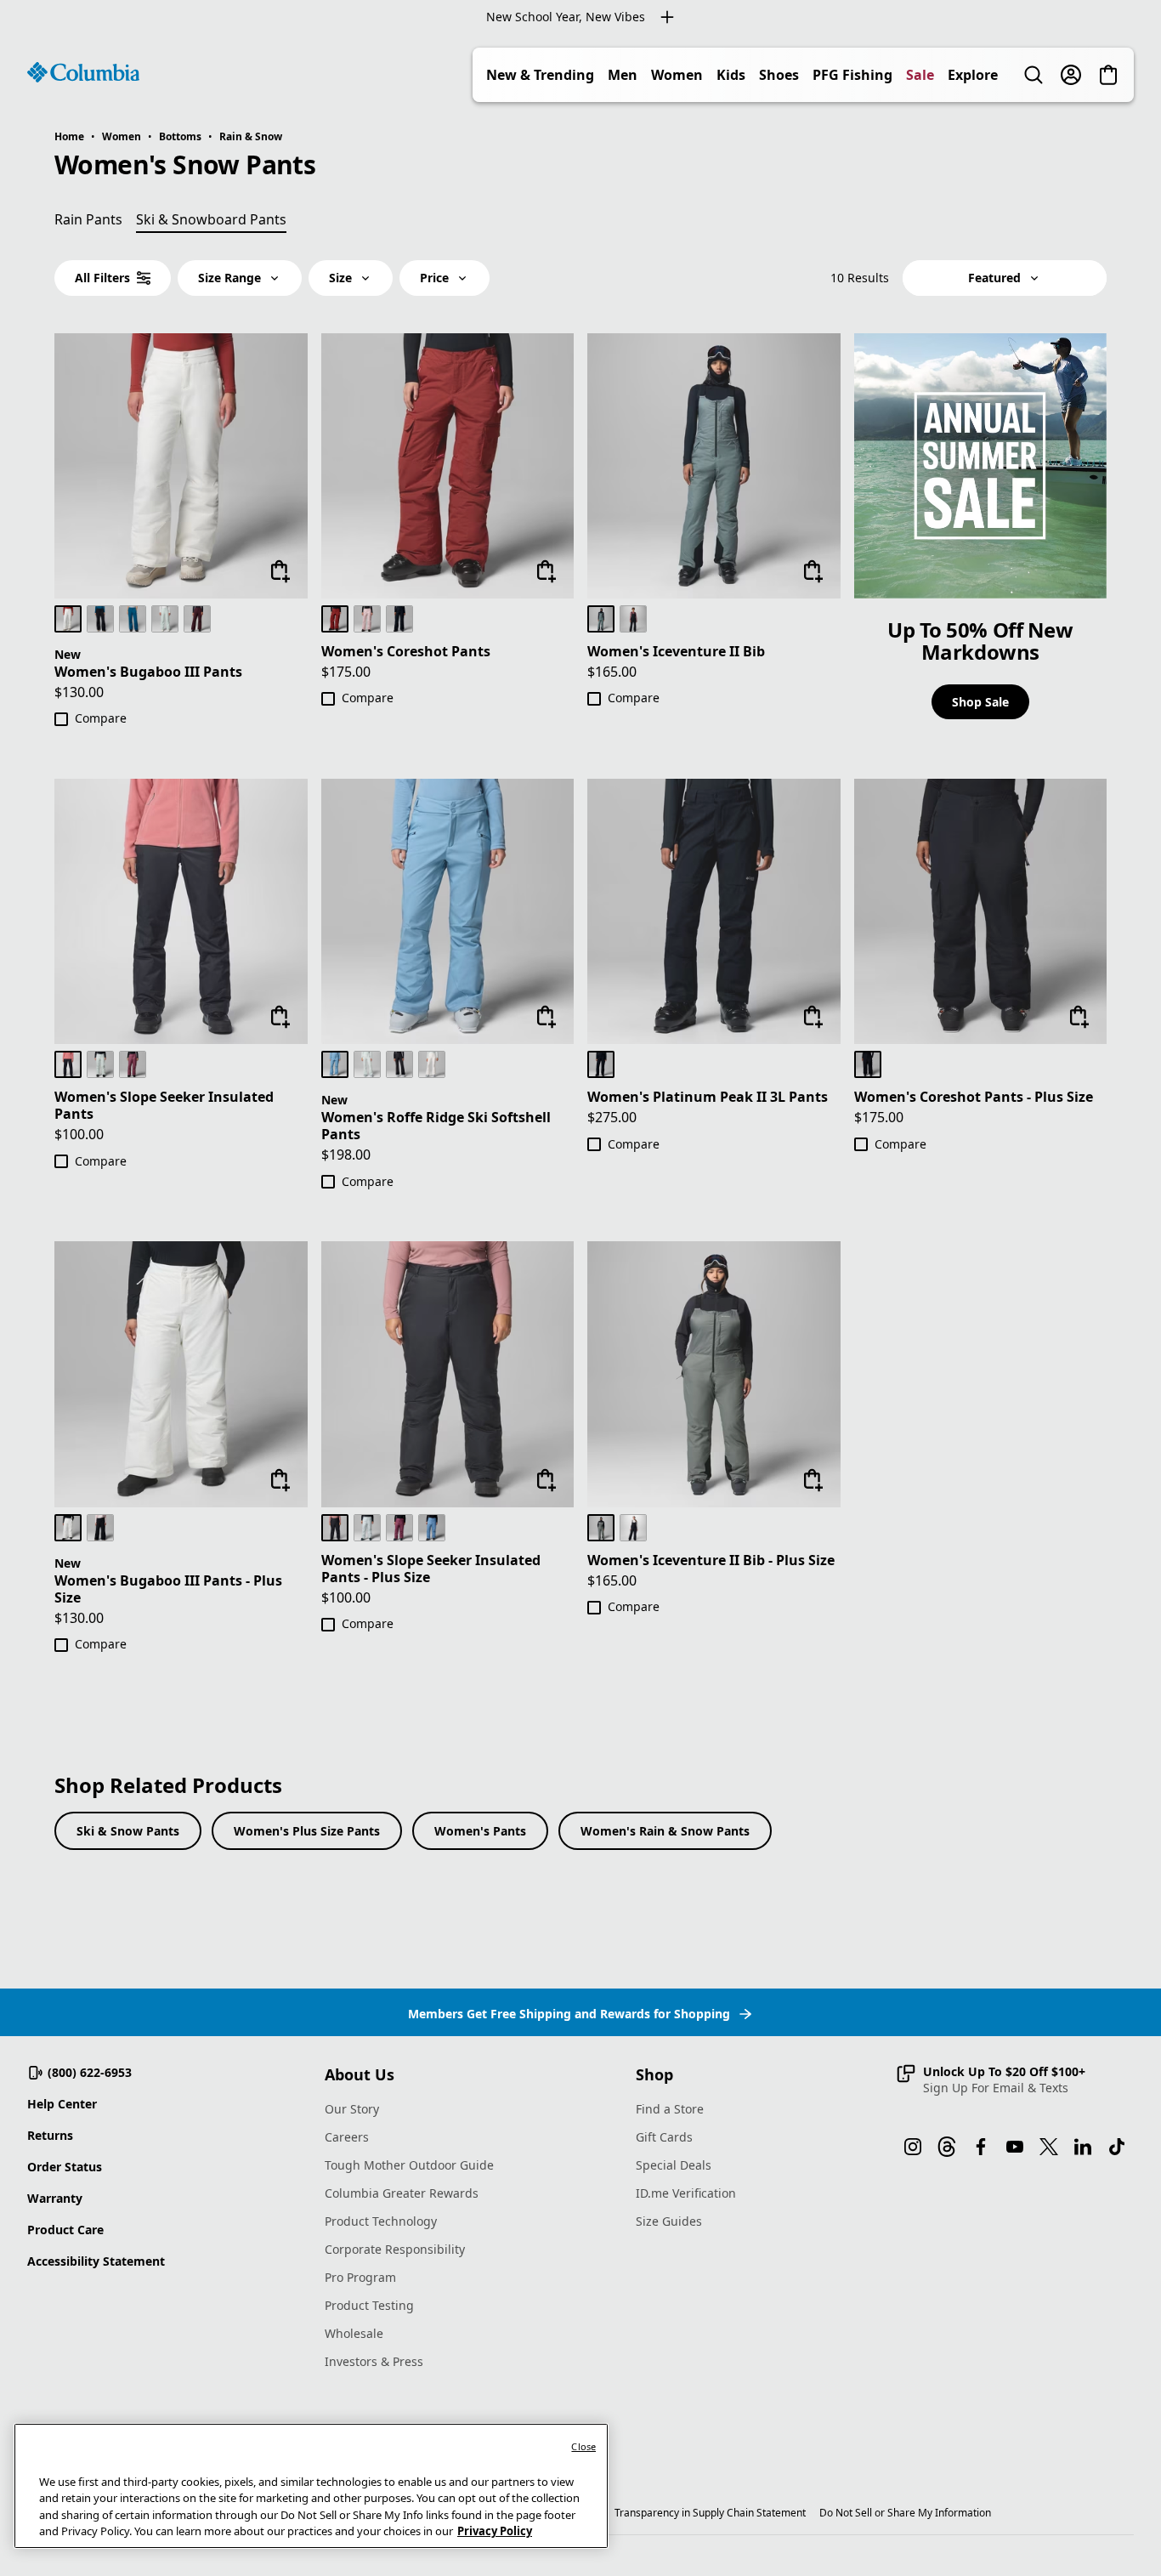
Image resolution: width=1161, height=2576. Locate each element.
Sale (920, 75)
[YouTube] (1015, 2147)
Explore (973, 75)
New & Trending (540, 75)
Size (340, 278)
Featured (994, 278)
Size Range (229, 278)
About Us (360, 2074)
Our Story (352, 2109)
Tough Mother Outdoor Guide (409, 2165)
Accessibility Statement (96, 2261)
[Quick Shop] (280, 571)
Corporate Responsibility (395, 2249)
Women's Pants (480, 1831)
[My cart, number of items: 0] (1108, 75)
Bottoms (180, 136)
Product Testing (369, 2305)
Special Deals (674, 2165)
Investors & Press (374, 2361)
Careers (347, 2137)
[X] (1049, 2147)
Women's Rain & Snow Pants (665, 1831)
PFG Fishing (852, 75)
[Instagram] (913, 2147)
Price (434, 278)
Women (677, 75)
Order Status (65, 2167)
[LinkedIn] (1083, 2147)
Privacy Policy (495, 2531)
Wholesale (354, 2333)
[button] (991, 2080)
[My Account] (1071, 75)
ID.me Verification (686, 2193)
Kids (731, 75)
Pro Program (360, 2277)
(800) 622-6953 (90, 2072)
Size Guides (669, 2221)
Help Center (62, 2104)
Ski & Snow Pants (128, 1831)
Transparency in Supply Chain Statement (710, 2513)
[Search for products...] (1034, 75)
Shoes (779, 75)
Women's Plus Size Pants (307, 1831)
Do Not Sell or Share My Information (905, 2513)
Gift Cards (664, 2137)
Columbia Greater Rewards (402, 2193)
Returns (50, 2135)
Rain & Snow (251, 136)
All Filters (102, 278)
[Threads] (947, 2147)
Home (69, 136)
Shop (654, 2074)
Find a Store (670, 2109)
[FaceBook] (981, 2147)
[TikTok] (1117, 2147)
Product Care (65, 2230)
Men (623, 75)
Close (583, 2446)
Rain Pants (88, 219)
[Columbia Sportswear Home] (83, 72)
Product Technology (381, 2221)
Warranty (55, 2198)
